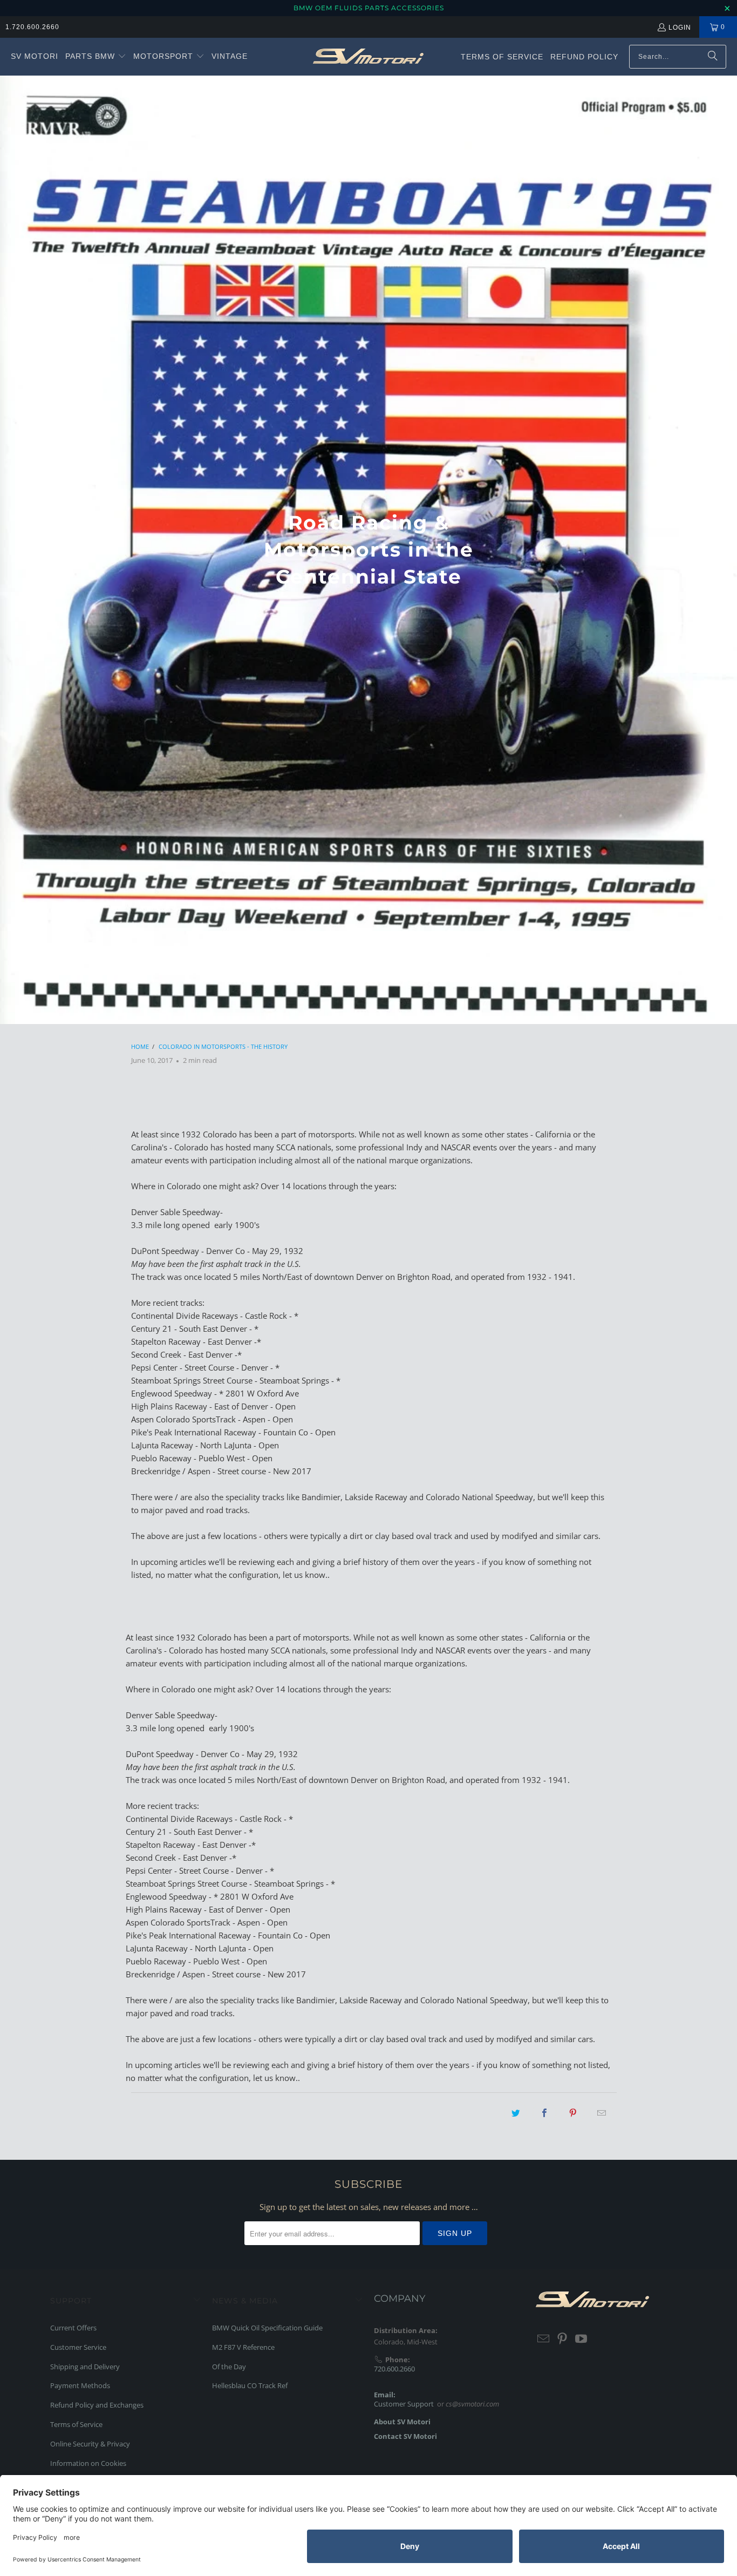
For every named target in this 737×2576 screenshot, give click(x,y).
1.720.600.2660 (32, 27)
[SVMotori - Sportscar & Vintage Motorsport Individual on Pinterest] (563, 2339)
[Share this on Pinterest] (573, 2113)
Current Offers (73, 2328)
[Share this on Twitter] (516, 2113)
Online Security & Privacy (90, 2444)
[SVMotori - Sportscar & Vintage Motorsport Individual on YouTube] (581, 2339)
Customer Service (78, 2347)
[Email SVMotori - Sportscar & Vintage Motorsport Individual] (544, 2339)
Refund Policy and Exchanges (97, 2405)
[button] (96, 57)
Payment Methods (80, 2385)
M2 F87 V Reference (243, 2347)
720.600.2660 (394, 2369)
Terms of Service (76, 2424)
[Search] (713, 57)
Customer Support (404, 2404)
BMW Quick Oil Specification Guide (267, 2328)
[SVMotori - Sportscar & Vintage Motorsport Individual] (368, 57)
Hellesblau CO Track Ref (250, 2385)
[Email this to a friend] (602, 2113)
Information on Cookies (88, 2463)
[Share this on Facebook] (544, 2113)
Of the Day (229, 2367)
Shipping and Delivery (85, 2367)
